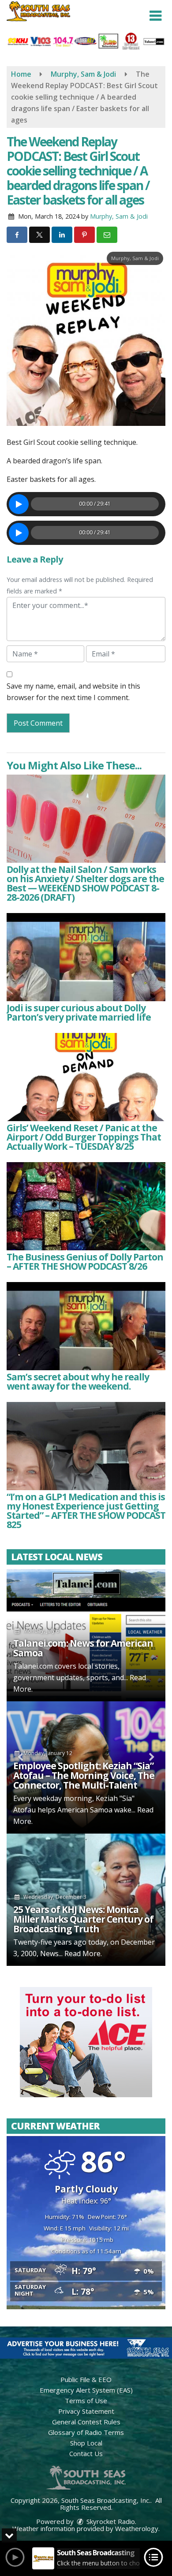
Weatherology (137, 2528)
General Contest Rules (86, 2422)
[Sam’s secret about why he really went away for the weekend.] (86, 1326)
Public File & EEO (86, 2379)
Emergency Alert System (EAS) (86, 2390)
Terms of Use (86, 2401)
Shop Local (86, 2443)
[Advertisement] (86, 2042)
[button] (155, 16)
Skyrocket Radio (110, 2521)
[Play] (19, 504)
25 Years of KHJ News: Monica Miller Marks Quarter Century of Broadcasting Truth (83, 1919)
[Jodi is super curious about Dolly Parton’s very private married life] (86, 957)
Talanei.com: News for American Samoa (83, 1648)
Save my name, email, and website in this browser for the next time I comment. (73, 692)
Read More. (83, 1953)
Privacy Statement (86, 2411)
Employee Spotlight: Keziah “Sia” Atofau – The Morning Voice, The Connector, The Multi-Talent (84, 1775)
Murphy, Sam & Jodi (119, 216)
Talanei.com (33, 1666)
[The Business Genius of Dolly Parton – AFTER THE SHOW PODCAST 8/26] (86, 1206)
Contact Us (86, 2453)
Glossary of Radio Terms (86, 2432)
